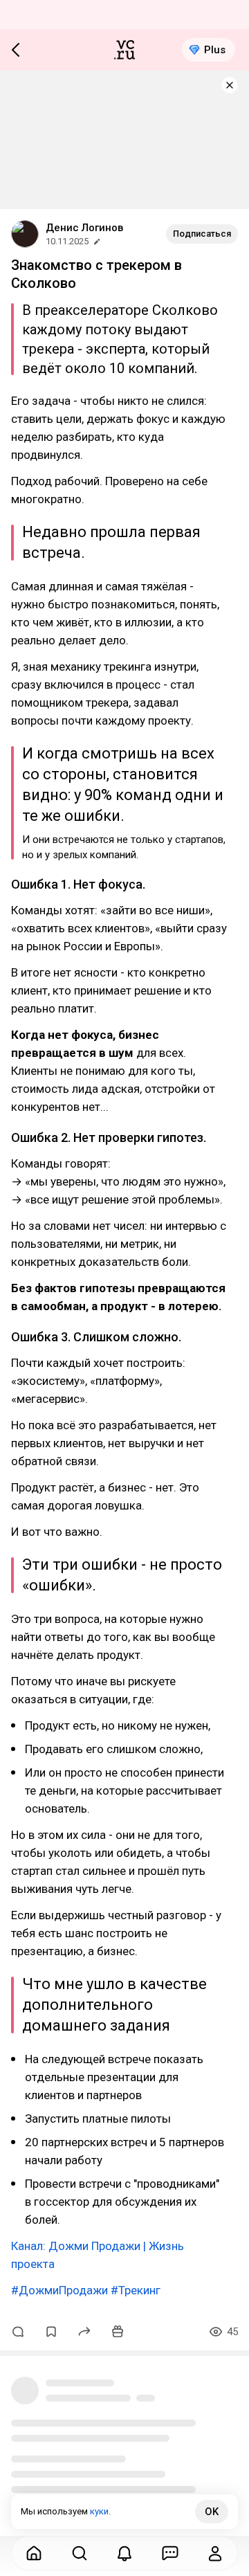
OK (212, 2512)
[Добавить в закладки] (51, 2332)
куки (99, 2511)
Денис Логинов (84, 228)
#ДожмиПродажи (59, 2290)
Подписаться (202, 234)
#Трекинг (136, 2290)
